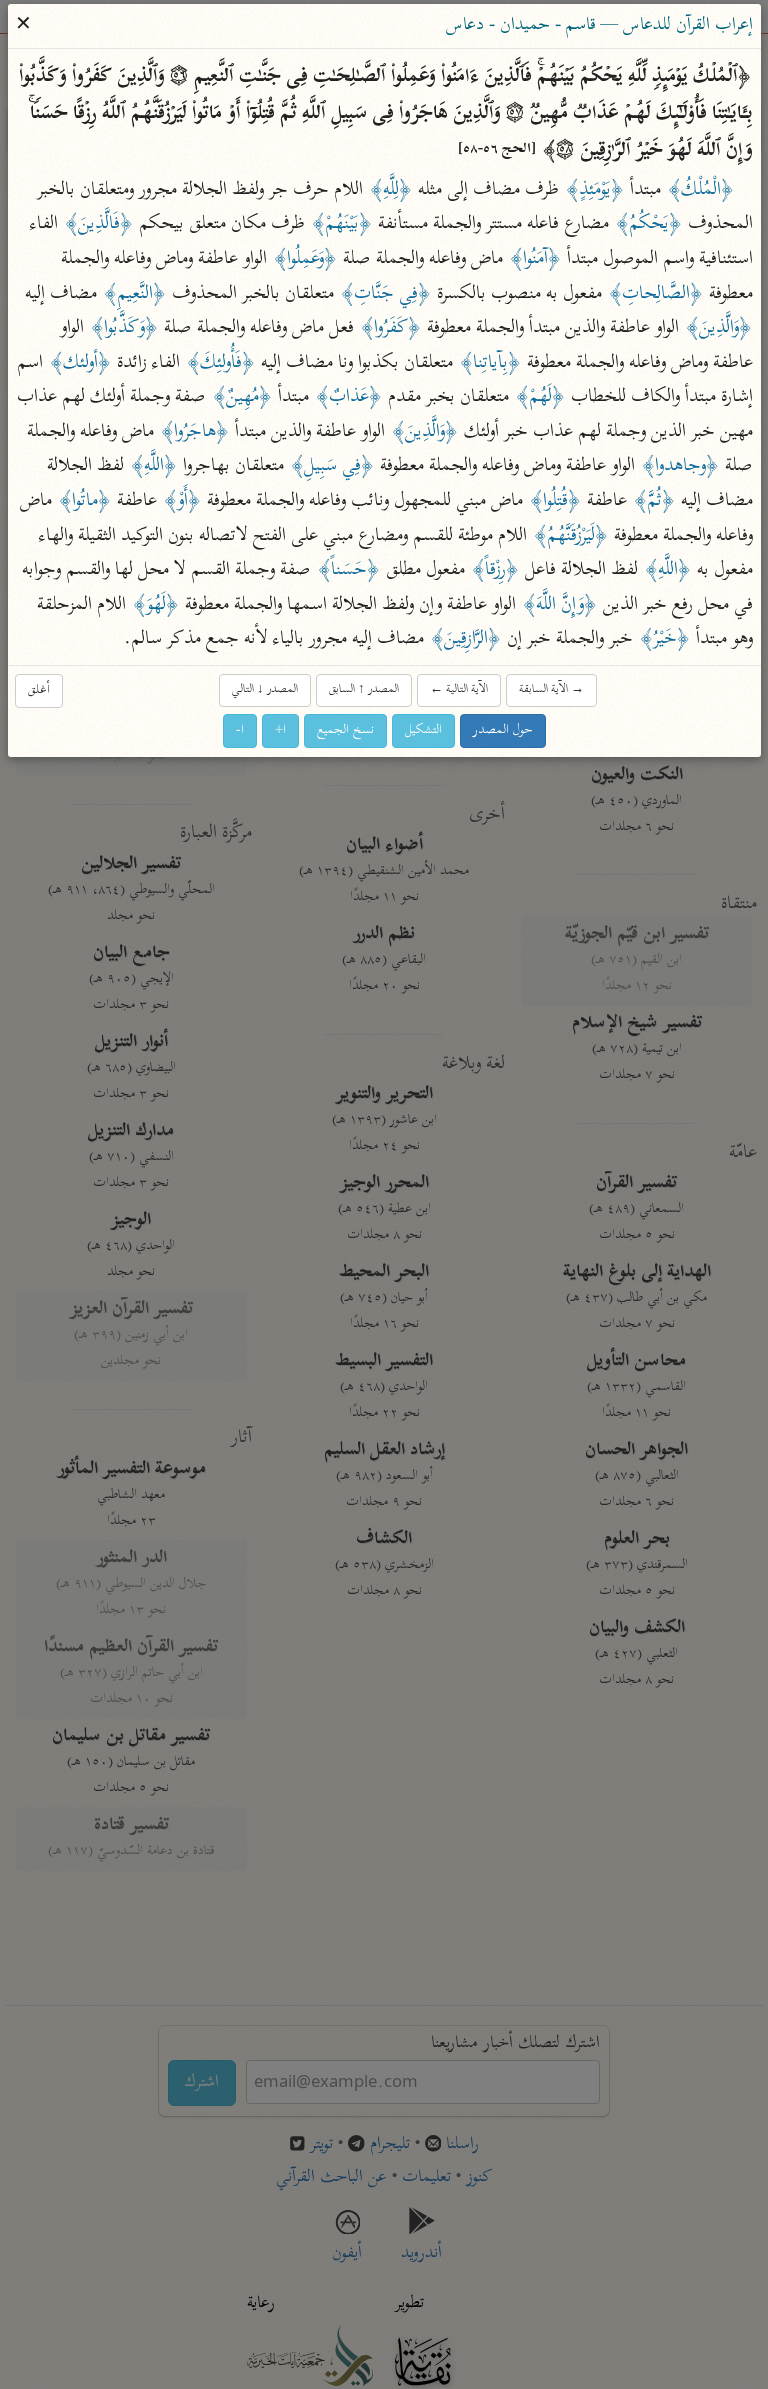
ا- (240, 729)
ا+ (280, 729)
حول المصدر (503, 729)
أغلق (39, 689)
